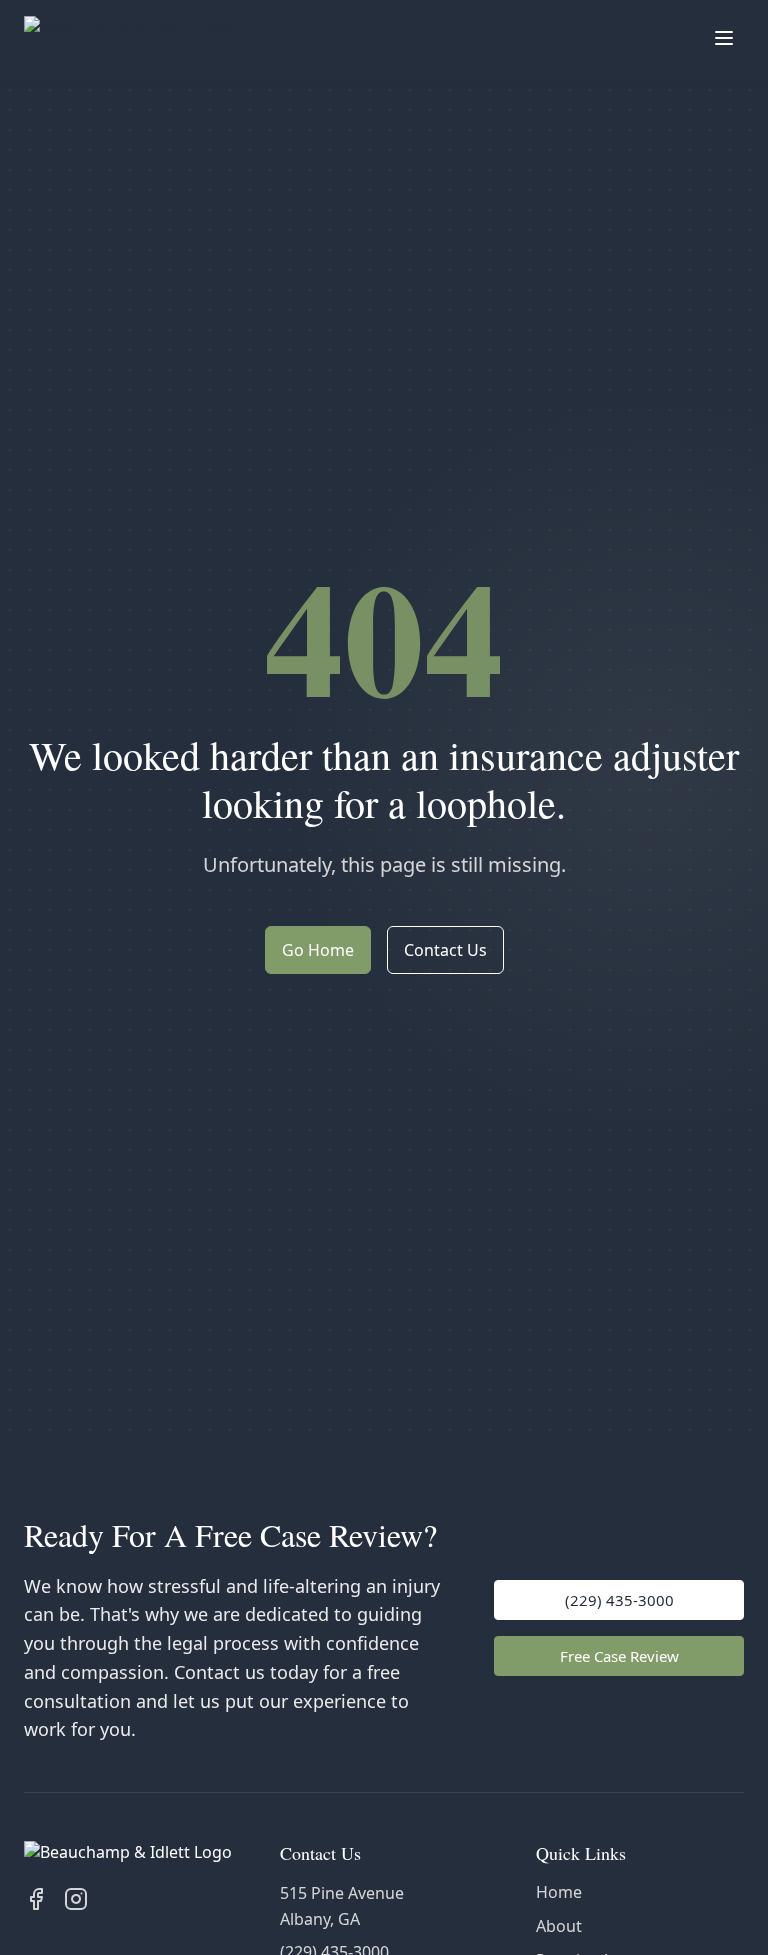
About (559, 1926)
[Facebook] (36, 1899)
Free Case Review (619, 1656)
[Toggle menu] (724, 40)
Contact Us (445, 950)
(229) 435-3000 (619, 1600)
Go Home (318, 950)
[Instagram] (76, 1899)
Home (559, 1892)
